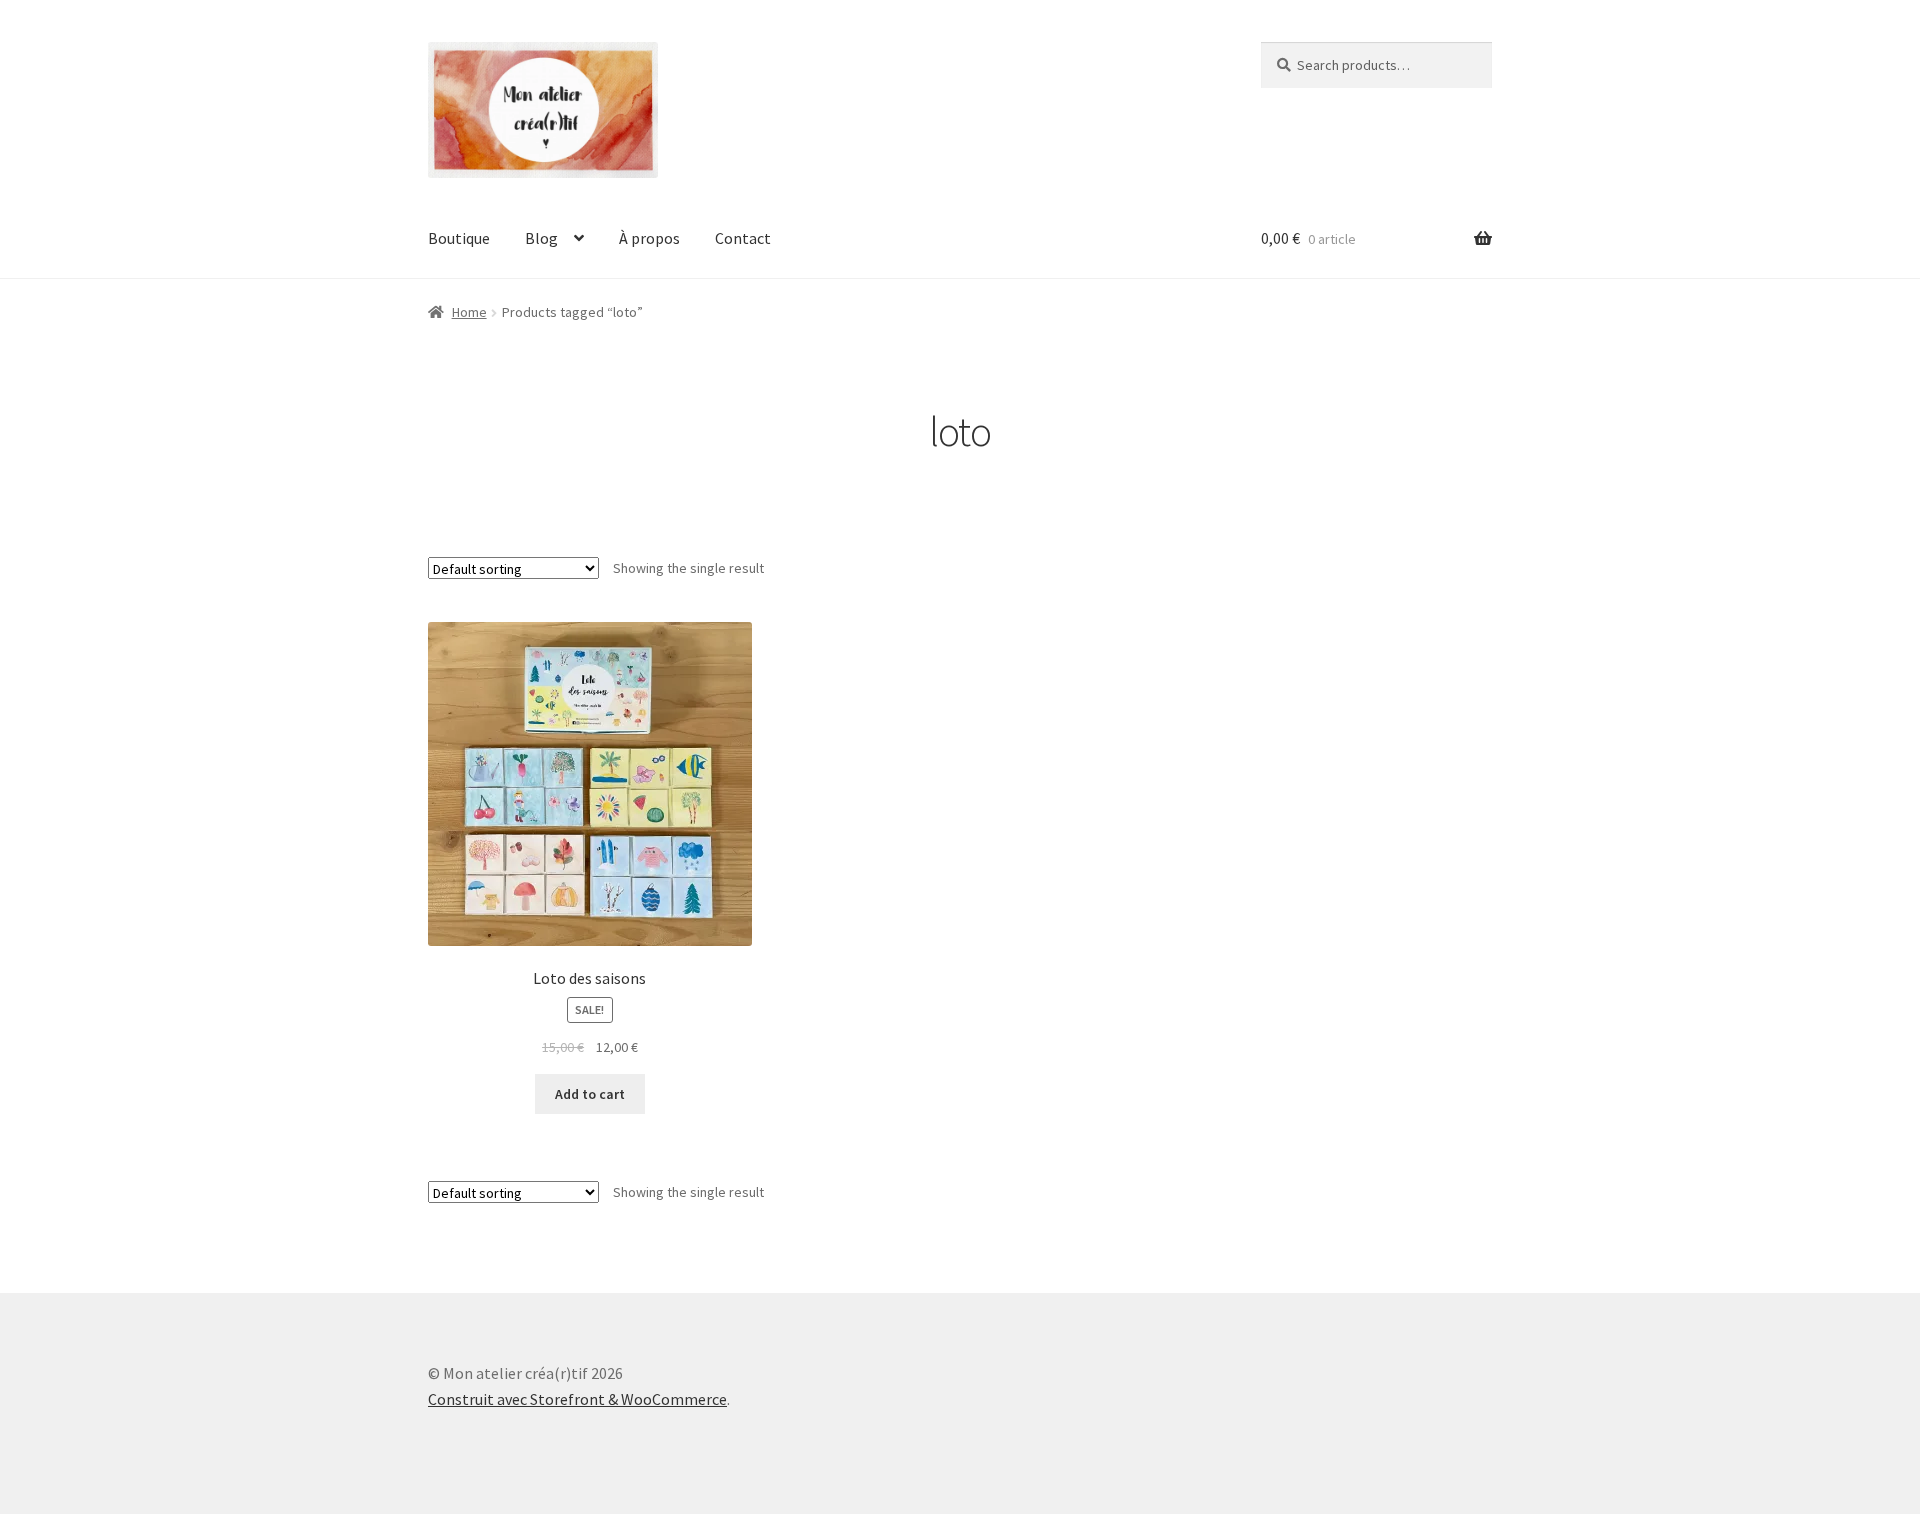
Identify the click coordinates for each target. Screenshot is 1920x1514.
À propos (649, 238)
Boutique (459, 238)
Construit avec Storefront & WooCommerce (577, 1399)
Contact (743, 238)
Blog (541, 238)
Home (469, 312)
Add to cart (590, 1094)
